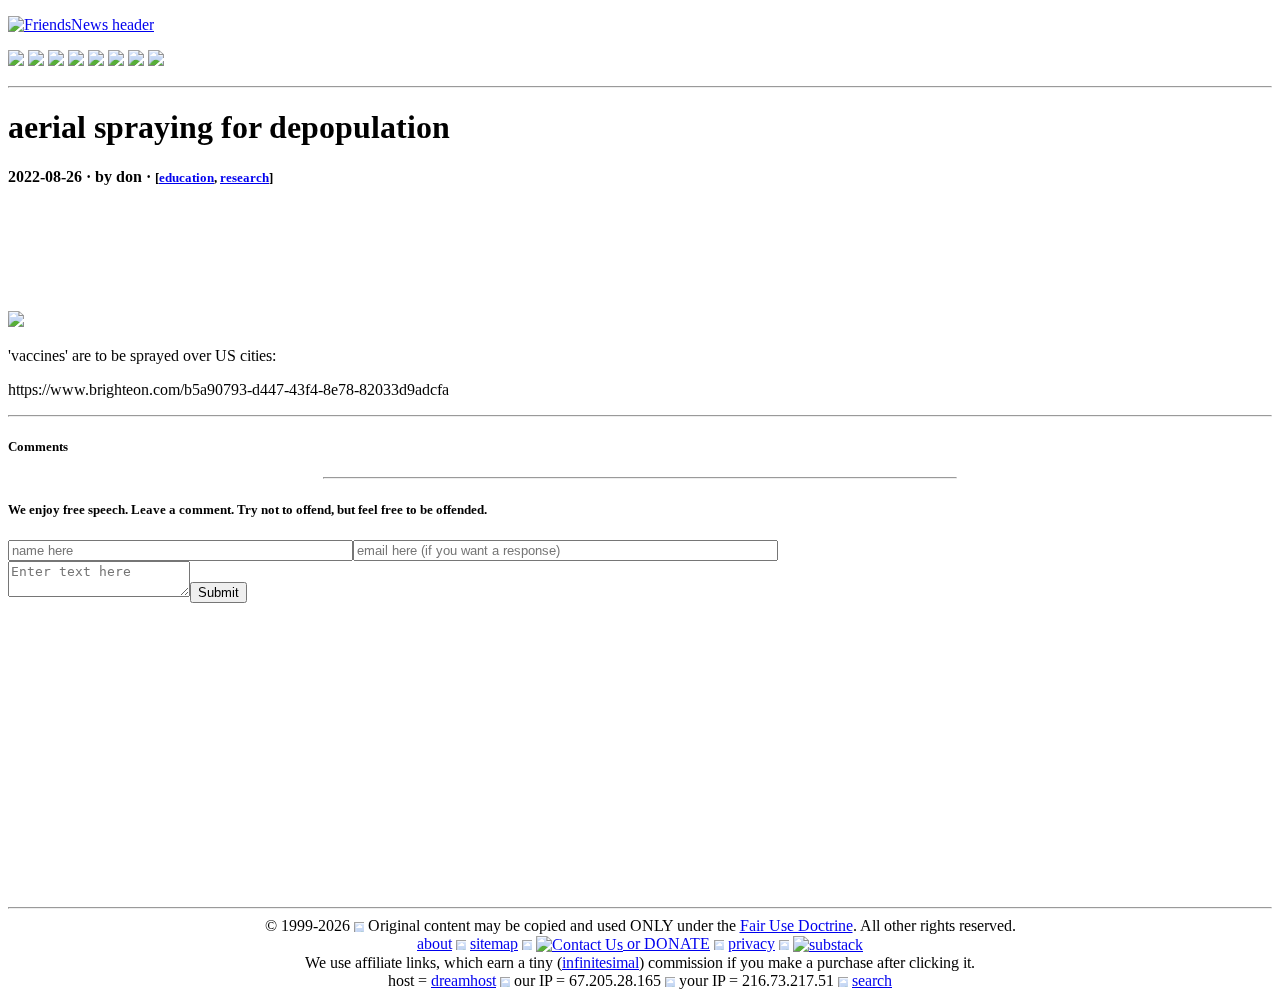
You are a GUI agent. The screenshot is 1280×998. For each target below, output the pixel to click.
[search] (136, 60)
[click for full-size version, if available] (16, 321)
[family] (96, 60)
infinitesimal (600, 962)
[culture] (56, 60)
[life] (116, 60)
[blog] (36, 60)
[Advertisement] (168, 232)
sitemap (494, 943)
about (434, 943)
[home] (16, 60)
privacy (751, 943)
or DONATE (666, 943)
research (244, 177)
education (186, 177)
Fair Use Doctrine (796, 925)
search (872, 980)
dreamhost (463, 980)
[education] (76, 60)
